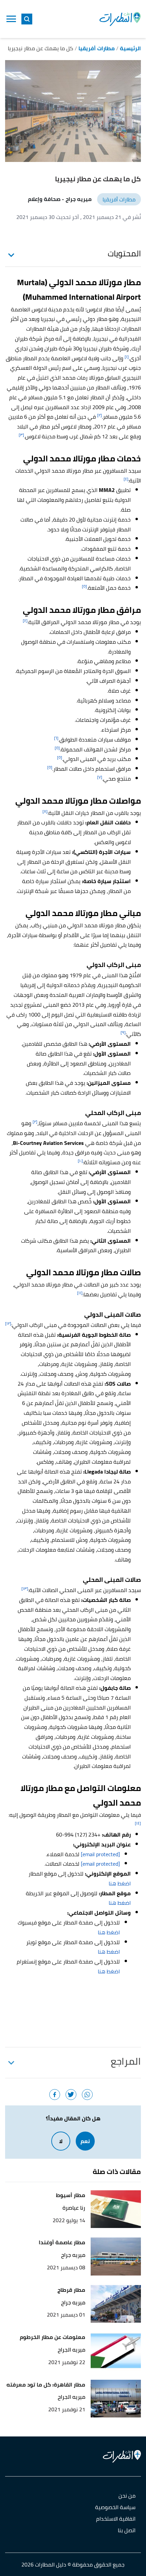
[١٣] (25, 1588)
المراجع (126, 2061)
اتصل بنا (127, 2531)
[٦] (56, 738)
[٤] (126, 479)
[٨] (45, 811)
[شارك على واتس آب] (87, 2095)
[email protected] (100, 1854)
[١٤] (138, 1823)
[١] (127, 357)
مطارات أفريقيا (119, 199)
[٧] (100, 777)
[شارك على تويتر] (71, 2095)
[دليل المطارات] (120, 19)
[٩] (123, 1032)
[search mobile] (27, 19)
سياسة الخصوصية (115, 2508)
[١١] (80, 1293)
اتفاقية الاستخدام (116, 2519)
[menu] (11, 19)
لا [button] (61, 2141)
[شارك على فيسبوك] (55, 2095)
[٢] (99, 415)
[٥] (84, 586)
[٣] (21, 435)
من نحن (127, 2496)
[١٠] (80, 1161)
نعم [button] (85, 2141)
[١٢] (8, 1323)
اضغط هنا (120, 1883)
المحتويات (124, 254)
